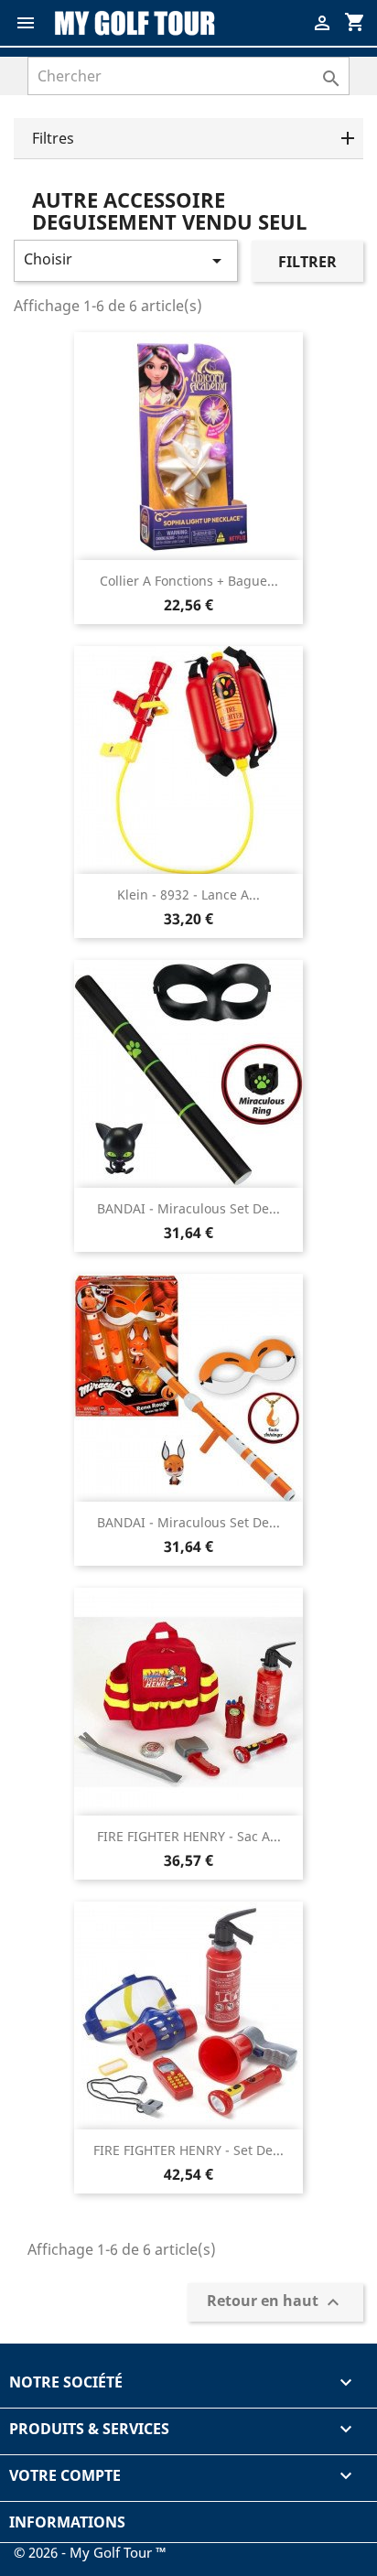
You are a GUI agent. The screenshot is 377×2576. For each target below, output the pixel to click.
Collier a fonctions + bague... (189, 581)
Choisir (126, 260)
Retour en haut (275, 2303)
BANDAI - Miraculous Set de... (188, 1208)
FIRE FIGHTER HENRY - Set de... (188, 2150)
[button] (188, 139)
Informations (67, 2522)
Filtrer (307, 262)
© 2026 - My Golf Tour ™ (90, 2552)
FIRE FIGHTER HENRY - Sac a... (189, 1836)
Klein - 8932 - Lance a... (188, 895)
